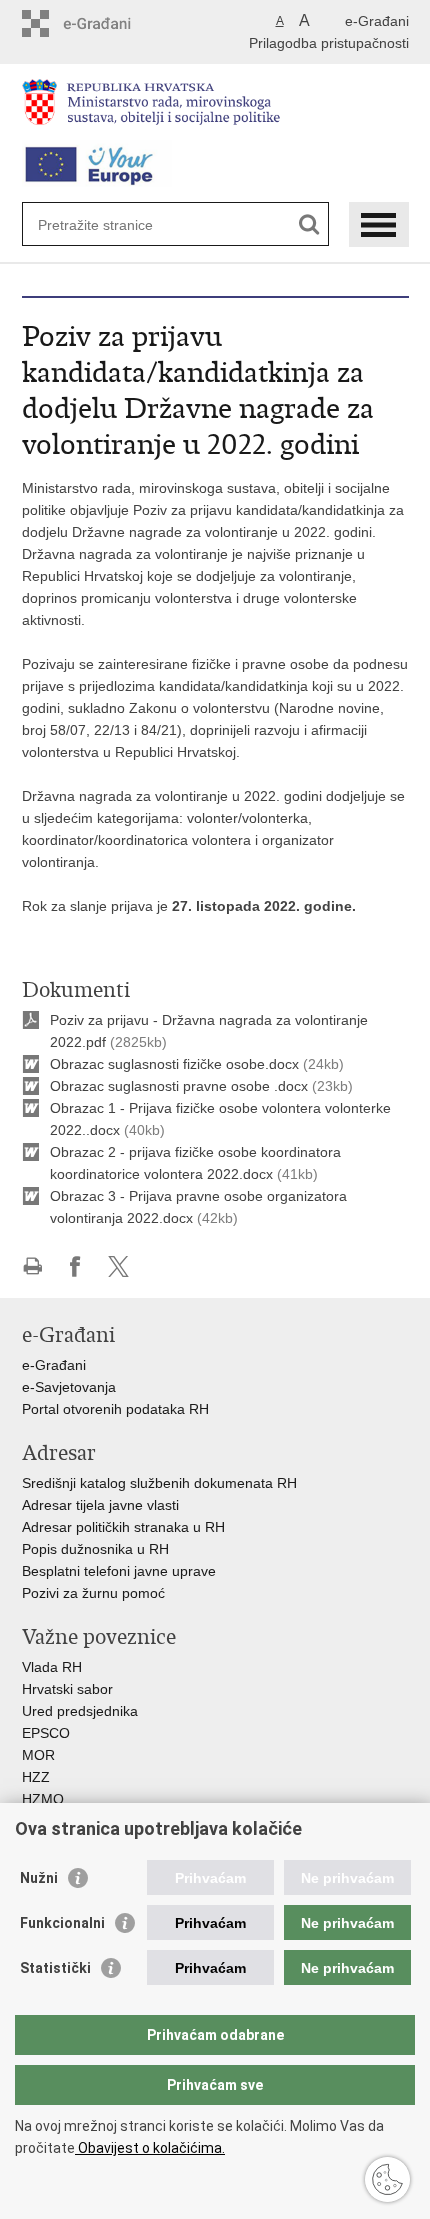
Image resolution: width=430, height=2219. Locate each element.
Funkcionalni (62, 1923)
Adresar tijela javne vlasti (100, 1505)
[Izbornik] (379, 224)
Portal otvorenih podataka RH (117, 1409)
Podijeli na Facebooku (75, 1266)
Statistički (55, 1968)
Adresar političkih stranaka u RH (123, 1527)
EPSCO (46, 1733)
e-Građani (377, 21)
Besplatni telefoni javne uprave (119, 1571)
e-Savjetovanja (69, 1387)
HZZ (36, 1777)
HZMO (43, 1799)
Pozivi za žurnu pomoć (93, 1593)
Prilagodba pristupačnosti (329, 43)
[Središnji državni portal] (107, 23)
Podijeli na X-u (118, 1266)
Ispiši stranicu (32, 1266)
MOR (38, 1755)
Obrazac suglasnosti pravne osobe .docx (179, 1086)
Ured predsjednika (80, 1711)
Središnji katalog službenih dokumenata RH (159, 1483)
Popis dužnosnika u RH (95, 1549)
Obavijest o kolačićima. (150, 2148)
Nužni (39, 1878)
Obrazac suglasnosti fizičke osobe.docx (174, 1064)
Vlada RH (52, 1667)
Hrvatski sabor (67, 1689)
